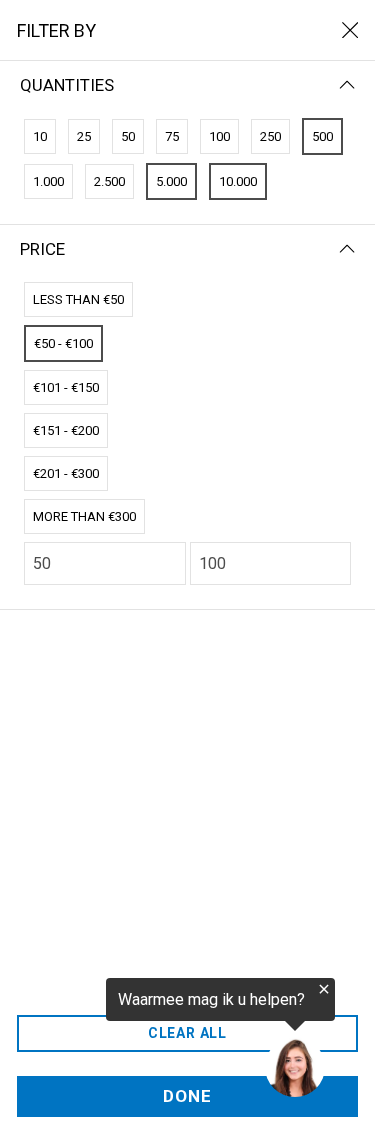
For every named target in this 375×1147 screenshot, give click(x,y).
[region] (167, 1039)
